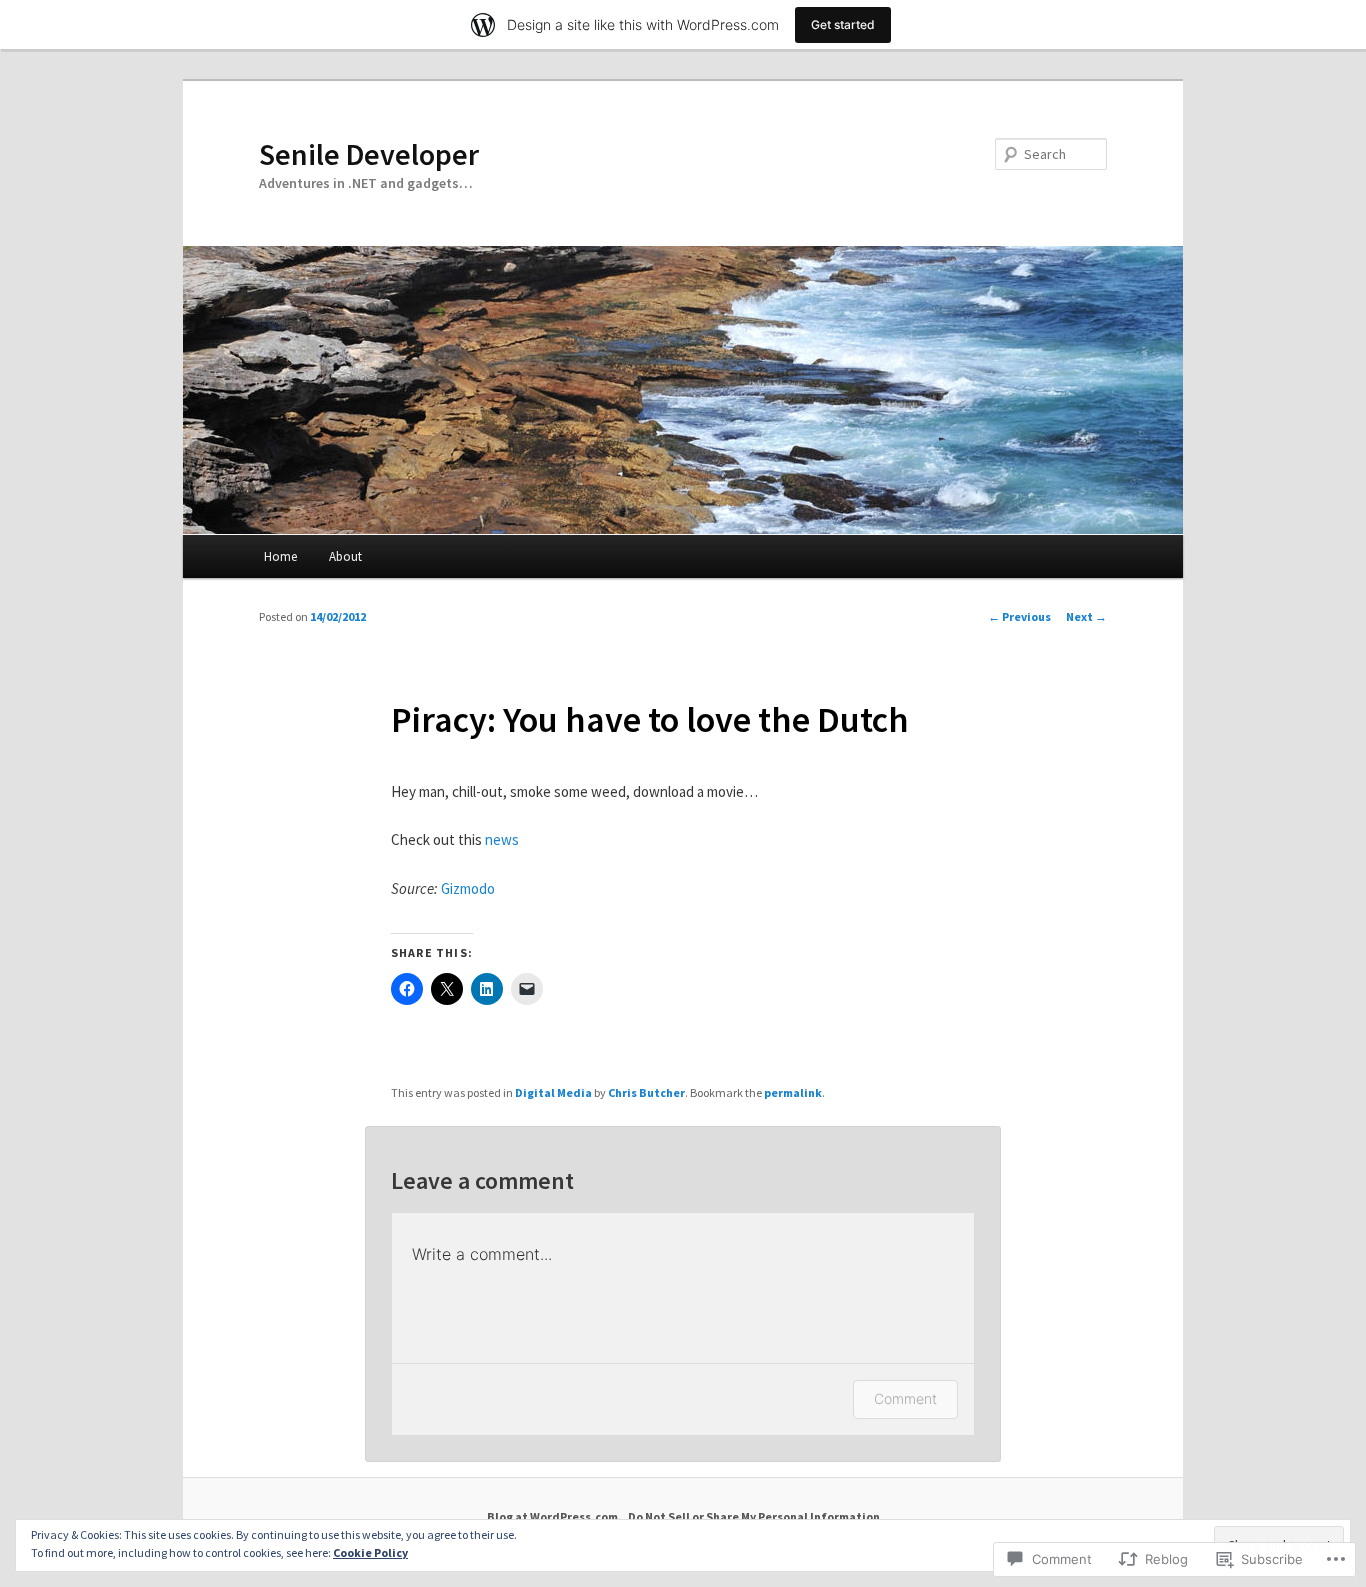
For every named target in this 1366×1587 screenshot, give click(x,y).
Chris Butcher (646, 1092)
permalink (793, 1092)
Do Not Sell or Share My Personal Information (754, 1516)
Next (1086, 616)
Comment (905, 1398)
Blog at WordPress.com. (554, 1516)
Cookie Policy (370, 1552)
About (345, 556)
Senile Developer (369, 154)
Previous (1019, 616)
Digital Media (553, 1092)
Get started (843, 24)
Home (280, 556)
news (502, 839)
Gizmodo (468, 888)
